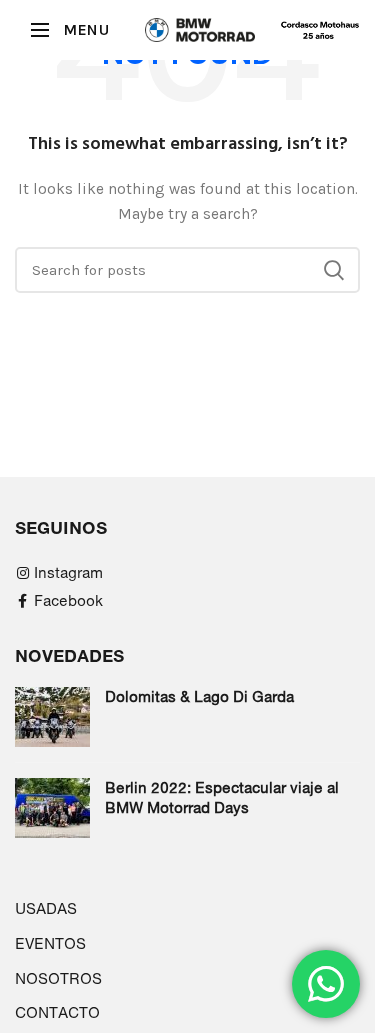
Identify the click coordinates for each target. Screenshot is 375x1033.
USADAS (46, 908)
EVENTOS (50, 943)
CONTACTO (57, 1012)
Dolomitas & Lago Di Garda (199, 696)
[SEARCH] (333, 270)
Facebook (68, 600)
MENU (86, 29)
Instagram (68, 572)
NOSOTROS (58, 978)
